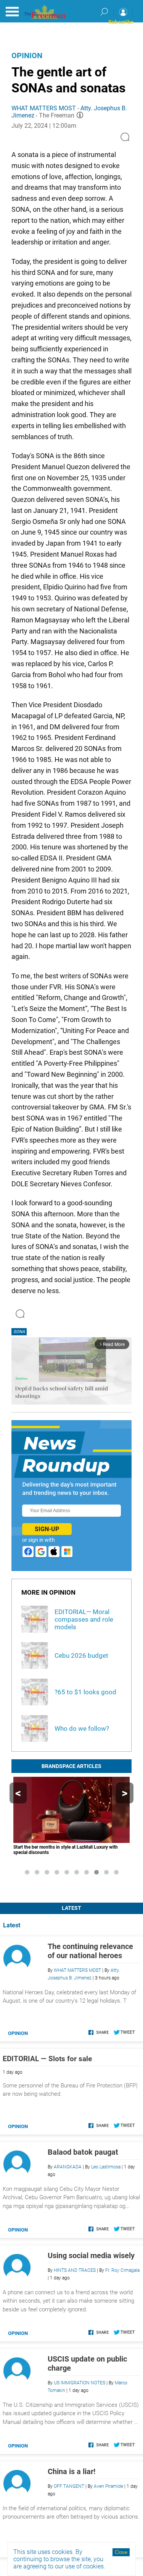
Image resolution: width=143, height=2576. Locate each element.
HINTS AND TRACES (75, 2270)
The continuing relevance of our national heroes (90, 1951)
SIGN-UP (47, 1529)
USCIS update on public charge (87, 2363)
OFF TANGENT (69, 2486)
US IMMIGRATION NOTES (80, 2383)
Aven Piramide (108, 2486)
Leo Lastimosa (106, 2167)
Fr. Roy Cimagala (122, 2270)
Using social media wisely (91, 2255)
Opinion (27, 56)
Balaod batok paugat (83, 2152)
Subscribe (121, 22)
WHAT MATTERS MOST (44, 108)
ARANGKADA (68, 2167)
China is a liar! (71, 2471)
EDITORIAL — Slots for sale (47, 2059)
